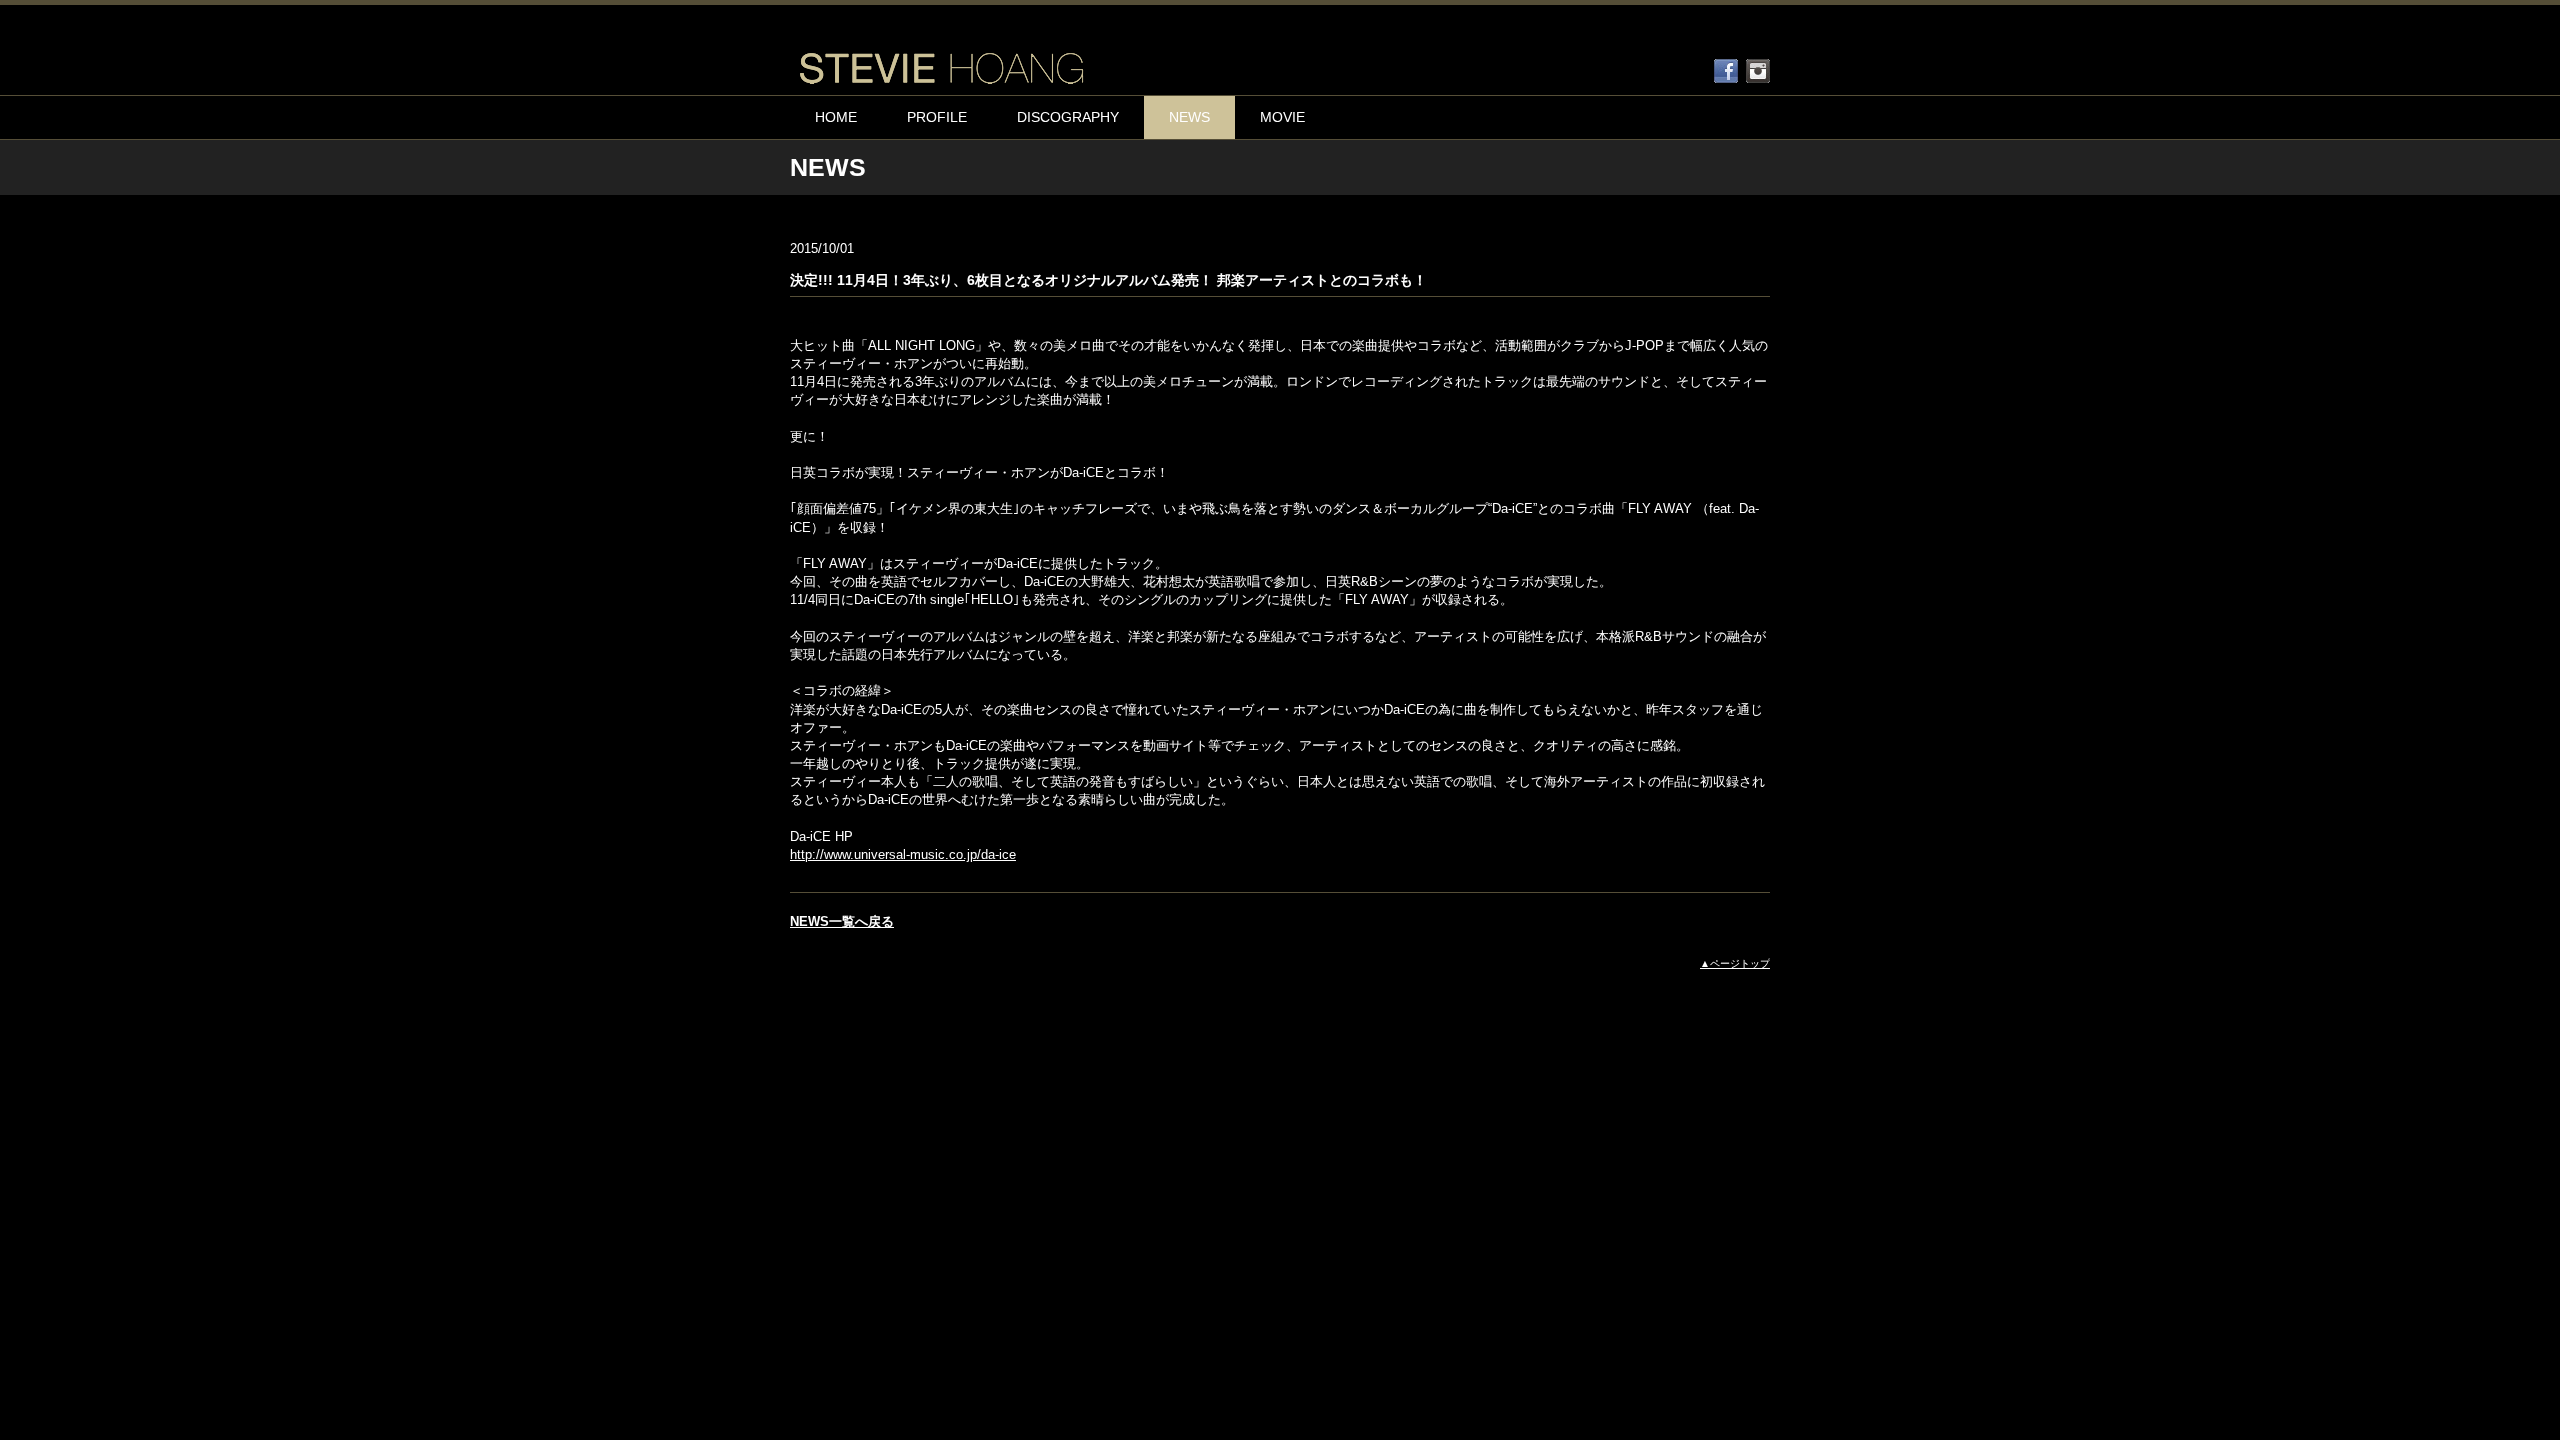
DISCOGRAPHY (1068, 117)
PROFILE (937, 117)
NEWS (1189, 117)
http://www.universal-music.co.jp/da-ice (903, 854)
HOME (836, 117)
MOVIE (1282, 117)
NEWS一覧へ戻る (842, 921)
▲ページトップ (1735, 963)
